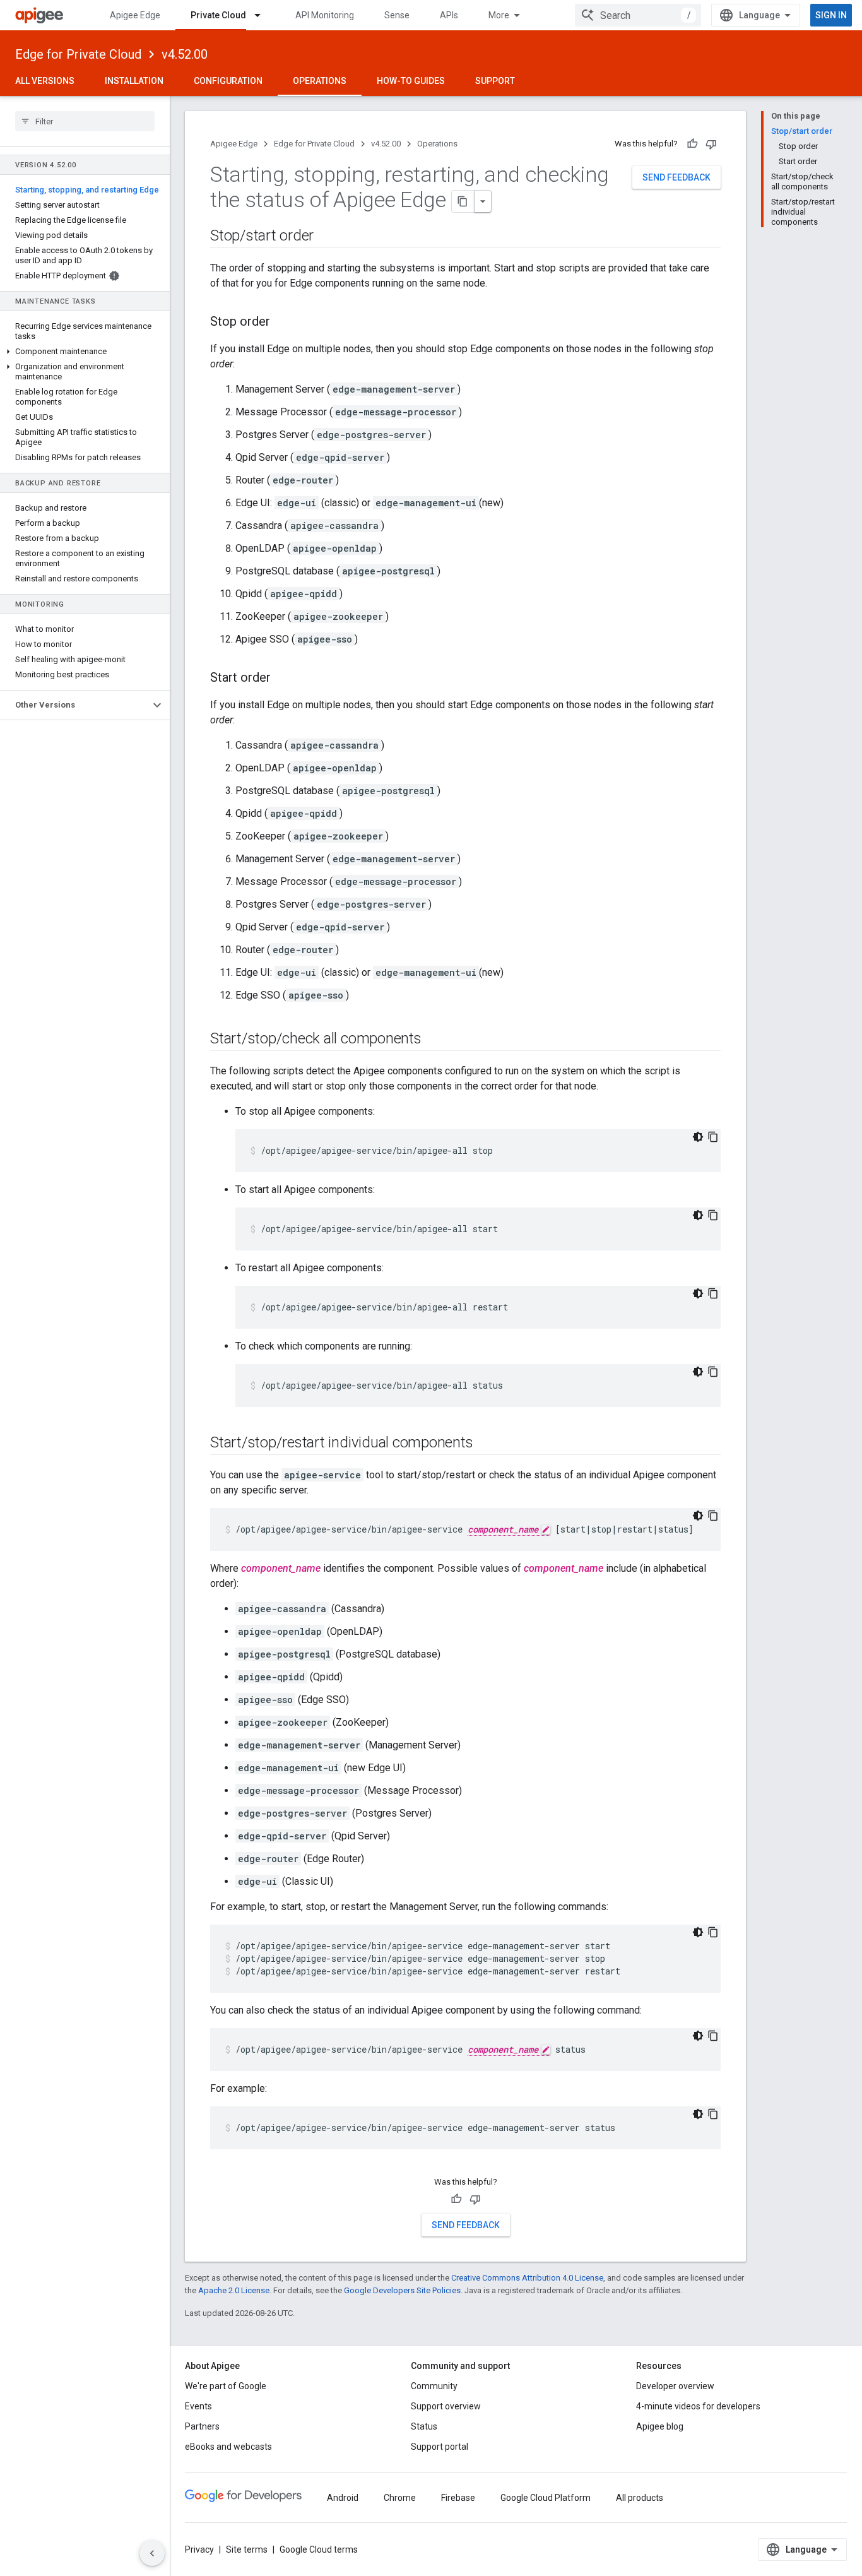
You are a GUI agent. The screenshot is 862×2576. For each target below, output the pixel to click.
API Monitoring (325, 15)
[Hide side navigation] (152, 2553)
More (499, 15)
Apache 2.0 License (234, 2290)
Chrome (400, 2498)
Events (198, 2406)
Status (424, 2426)
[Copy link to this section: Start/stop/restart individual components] (485, 1444)
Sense (397, 15)
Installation (134, 81)
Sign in (831, 15)
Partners (202, 2426)
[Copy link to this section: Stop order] (283, 323)
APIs (449, 15)
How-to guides (411, 81)
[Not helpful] (711, 144)
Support (495, 81)
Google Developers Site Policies (402, 2290)
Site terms (247, 2549)
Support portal (440, 2447)
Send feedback (676, 177)
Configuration (228, 81)
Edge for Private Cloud (78, 54)
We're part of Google (226, 2386)
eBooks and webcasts (228, 2447)
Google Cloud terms (319, 2549)
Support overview (446, 2406)
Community (434, 2386)
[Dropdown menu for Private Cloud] (263, 15)
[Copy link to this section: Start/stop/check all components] (434, 1040)
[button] (85, 352)
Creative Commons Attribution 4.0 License (527, 2278)
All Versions (45, 81)
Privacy (199, 2549)
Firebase (458, 2498)
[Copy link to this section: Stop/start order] (326, 237)
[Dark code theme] (698, 1137)
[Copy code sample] (713, 1137)
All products (640, 2498)
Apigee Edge (135, 15)
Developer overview (675, 2386)
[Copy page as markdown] (463, 201)
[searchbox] (85, 121)
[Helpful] (692, 144)
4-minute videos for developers (698, 2406)
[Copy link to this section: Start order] (283, 679)
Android (343, 2498)
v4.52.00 (185, 54)
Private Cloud (218, 15)
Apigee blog (660, 2426)
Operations (320, 81)
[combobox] (638, 15)
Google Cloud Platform (546, 2498)
